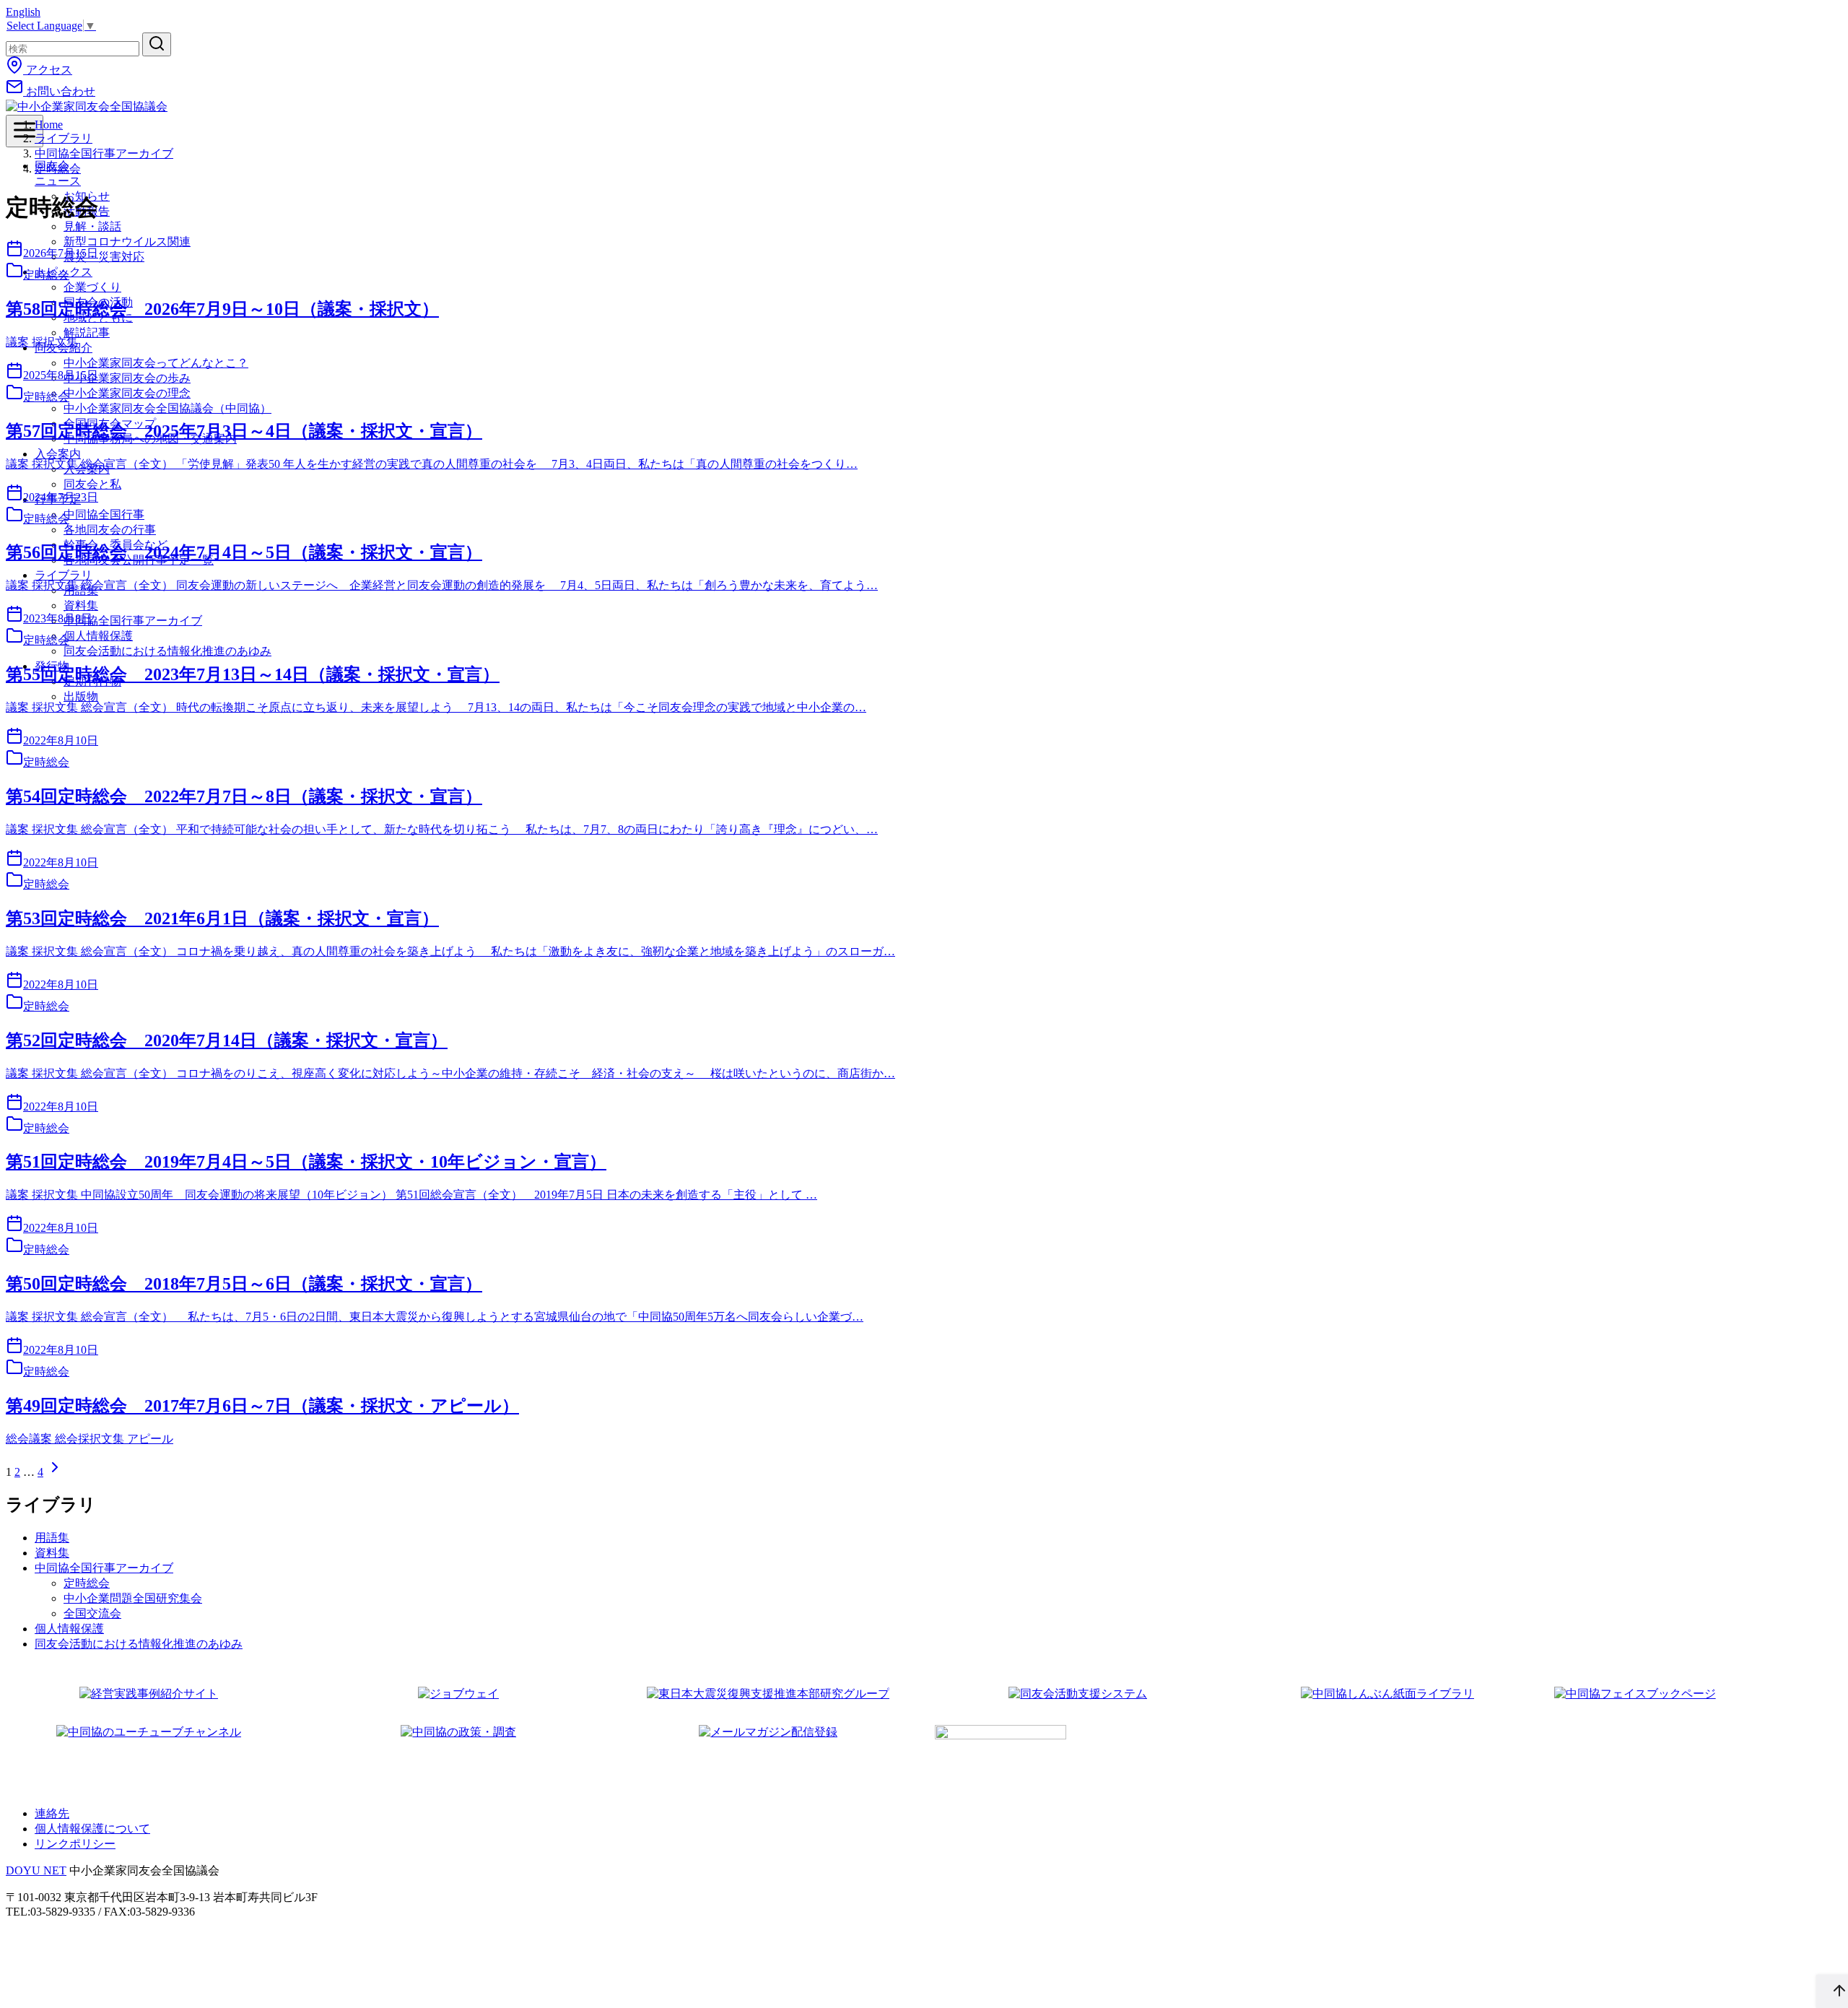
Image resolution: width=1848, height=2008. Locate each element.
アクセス (48, 70)
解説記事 (87, 333)
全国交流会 (92, 1613)
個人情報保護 (98, 636)
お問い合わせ (59, 91)
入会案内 (58, 454)
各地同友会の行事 (110, 530)
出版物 (81, 696)
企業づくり (92, 287)
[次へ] (55, 1472)
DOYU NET (36, 1870)
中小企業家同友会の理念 (127, 393)
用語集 (52, 1538)
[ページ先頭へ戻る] (1832, 1991)
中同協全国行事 (104, 514)
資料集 (52, 1553)
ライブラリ (64, 575)
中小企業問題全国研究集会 (133, 1598)
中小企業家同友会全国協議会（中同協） (167, 408)
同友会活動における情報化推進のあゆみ (167, 651)
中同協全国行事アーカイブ (133, 621)
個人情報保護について (92, 1829)
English (23, 12)
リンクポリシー (75, 1844)
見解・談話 (92, 226)
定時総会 (58, 169)
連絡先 (52, 1813)
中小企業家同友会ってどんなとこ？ (156, 363)
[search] (157, 44)
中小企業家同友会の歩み (127, 378)
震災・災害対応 (104, 257)
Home (49, 125)
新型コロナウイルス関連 (127, 242)
